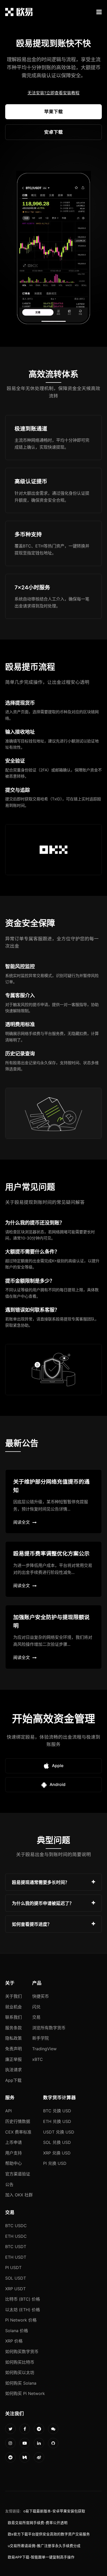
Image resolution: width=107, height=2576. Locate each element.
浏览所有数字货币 (49, 2028)
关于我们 (14, 1996)
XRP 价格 (14, 2341)
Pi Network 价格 (21, 2320)
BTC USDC (16, 2226)
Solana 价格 (17, 2331)
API (8, 2111)
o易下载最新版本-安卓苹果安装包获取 (54, 2511)
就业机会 (14, 2007)
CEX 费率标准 (18, 2132)
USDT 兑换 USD (59, 2132)
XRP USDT (15, 2289)
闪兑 (36, 2007)
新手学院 (41, 2038)
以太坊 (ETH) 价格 (23, 2310)
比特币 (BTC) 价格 (23, 2299)
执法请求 (14, 2070)
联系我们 (14, 2017)
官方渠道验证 (18, 2174)
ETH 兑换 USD (57, 2121)
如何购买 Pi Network (25, 2393)
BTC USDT (16, 2247)
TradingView (44, 2049)
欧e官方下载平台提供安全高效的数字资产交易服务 (49, 2534)
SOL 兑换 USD (57, 2142)
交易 (36, 2017)
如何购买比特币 (20, 2362)
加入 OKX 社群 (19, 2195)
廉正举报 (14, 2059)
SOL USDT (16, 2278)
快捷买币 (41, 1996)
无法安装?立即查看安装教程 (53, 93)
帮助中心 (14, 2163)
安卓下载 (53, 132)
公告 (9, 2184)
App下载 (13, 2080)
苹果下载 (53, 112)
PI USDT (13, 2267)
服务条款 (14, 2028)
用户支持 (14, 2153)
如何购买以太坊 (20, 2372)
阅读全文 (22, 1522)
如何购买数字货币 (22, 2352)
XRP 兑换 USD (57, 2153)
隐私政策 (14, 2038)
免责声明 (14, 2049)
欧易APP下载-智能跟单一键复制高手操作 (41, 2557)
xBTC (38, 2059)
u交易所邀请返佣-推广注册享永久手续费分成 (44, 2546)
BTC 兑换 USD (57, 2111)
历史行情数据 (18, 2121)
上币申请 (14, 2142)
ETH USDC (16, 2236)
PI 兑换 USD (55, 2163)
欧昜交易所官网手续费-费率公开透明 (38, 2523)
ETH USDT (16, 2257)
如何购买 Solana (21, 2383)
